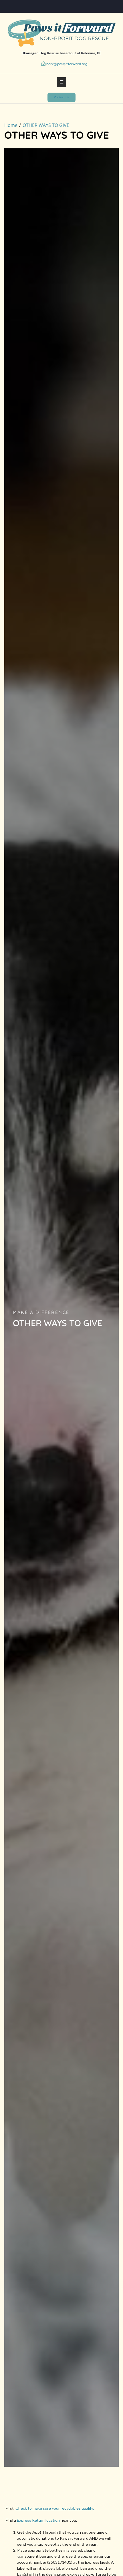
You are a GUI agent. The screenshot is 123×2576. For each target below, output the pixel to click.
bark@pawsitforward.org (67, 64)
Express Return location (38, 2520)
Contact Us (61, 97)
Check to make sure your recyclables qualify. (55, 2508)
